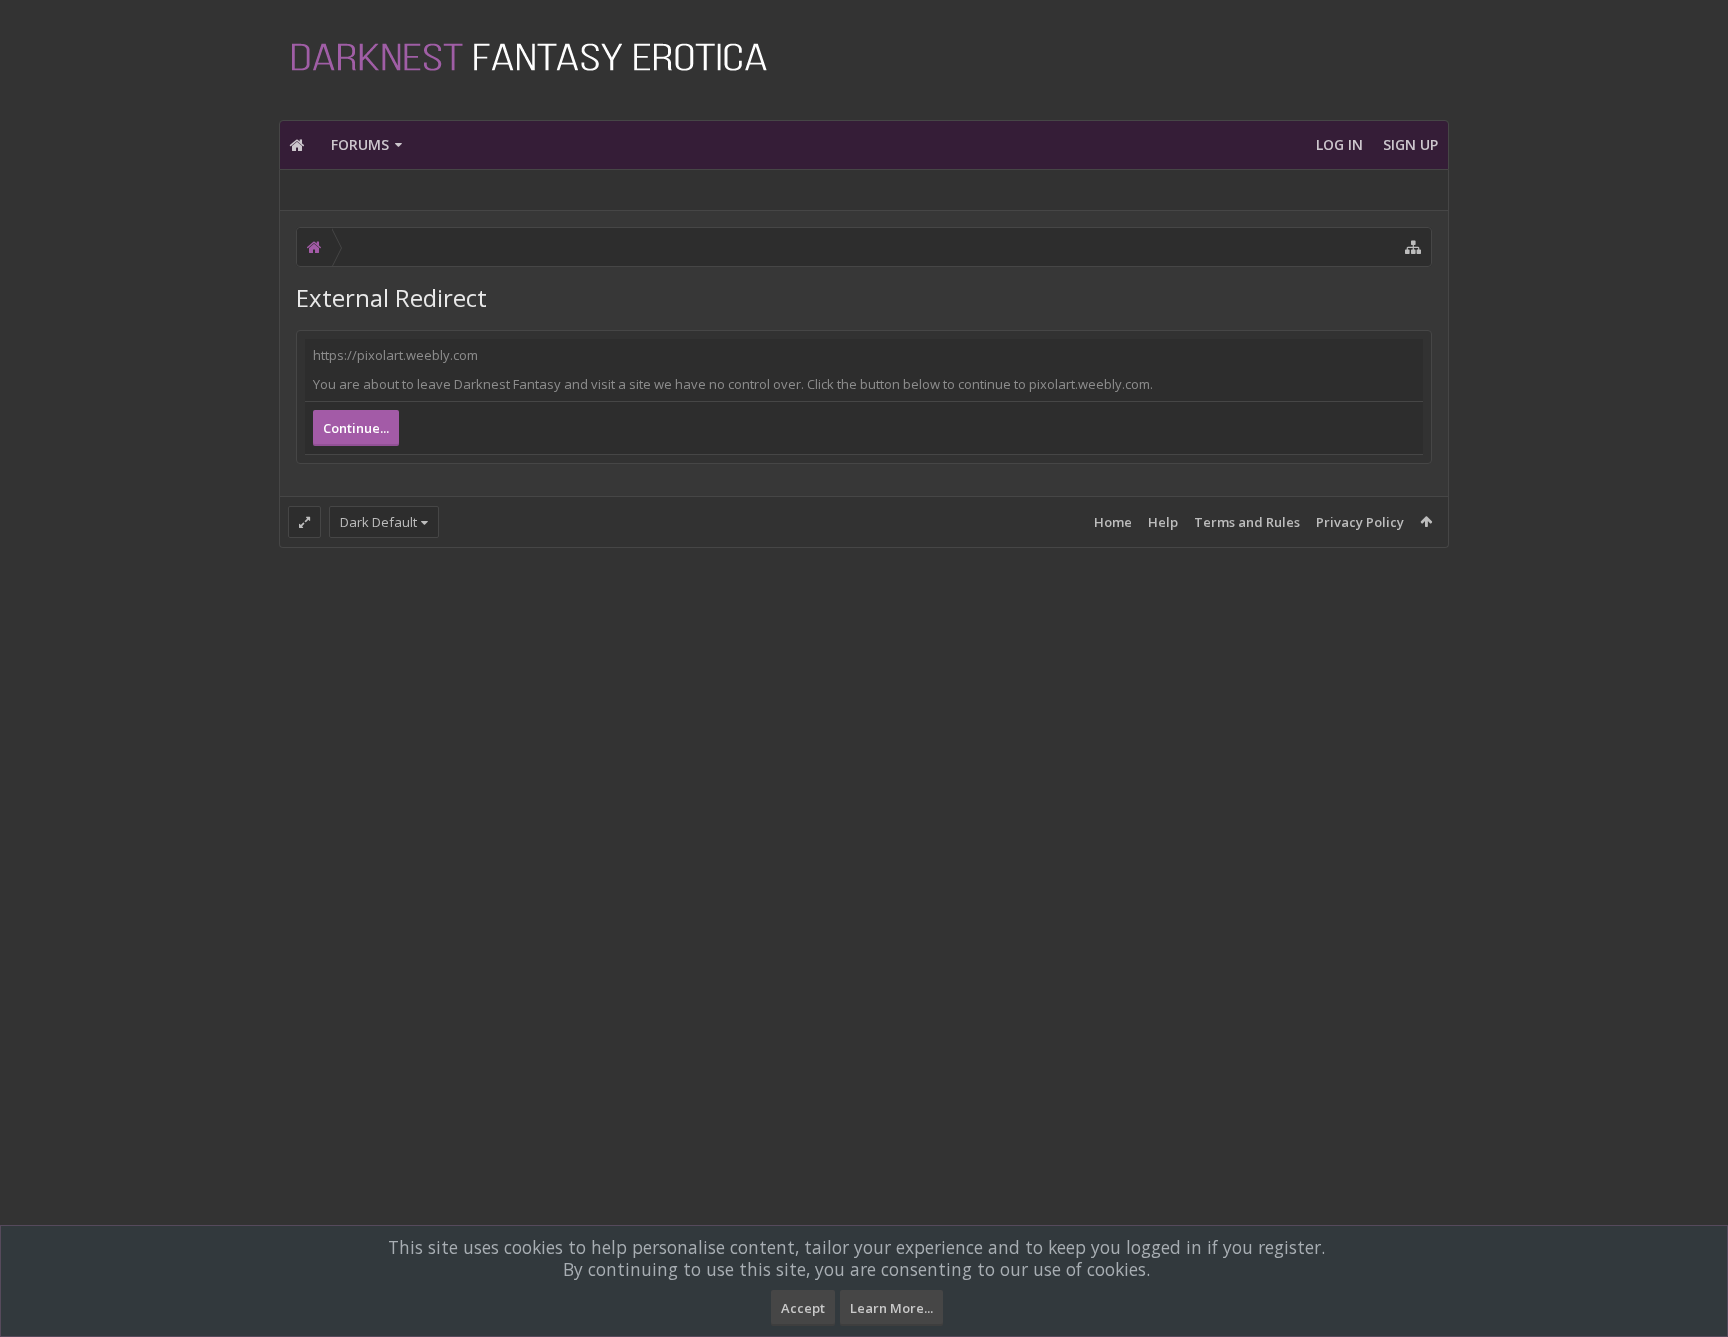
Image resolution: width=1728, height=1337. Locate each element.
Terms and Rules (1247, 522)
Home (1113, 522)
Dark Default (378, 522)
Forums (360, 144)
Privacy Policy (1360, 522)
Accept (803, 1308)
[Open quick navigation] (1413, 247)
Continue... (356, 428)
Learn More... (891, 1308)
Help (1163, 522)
